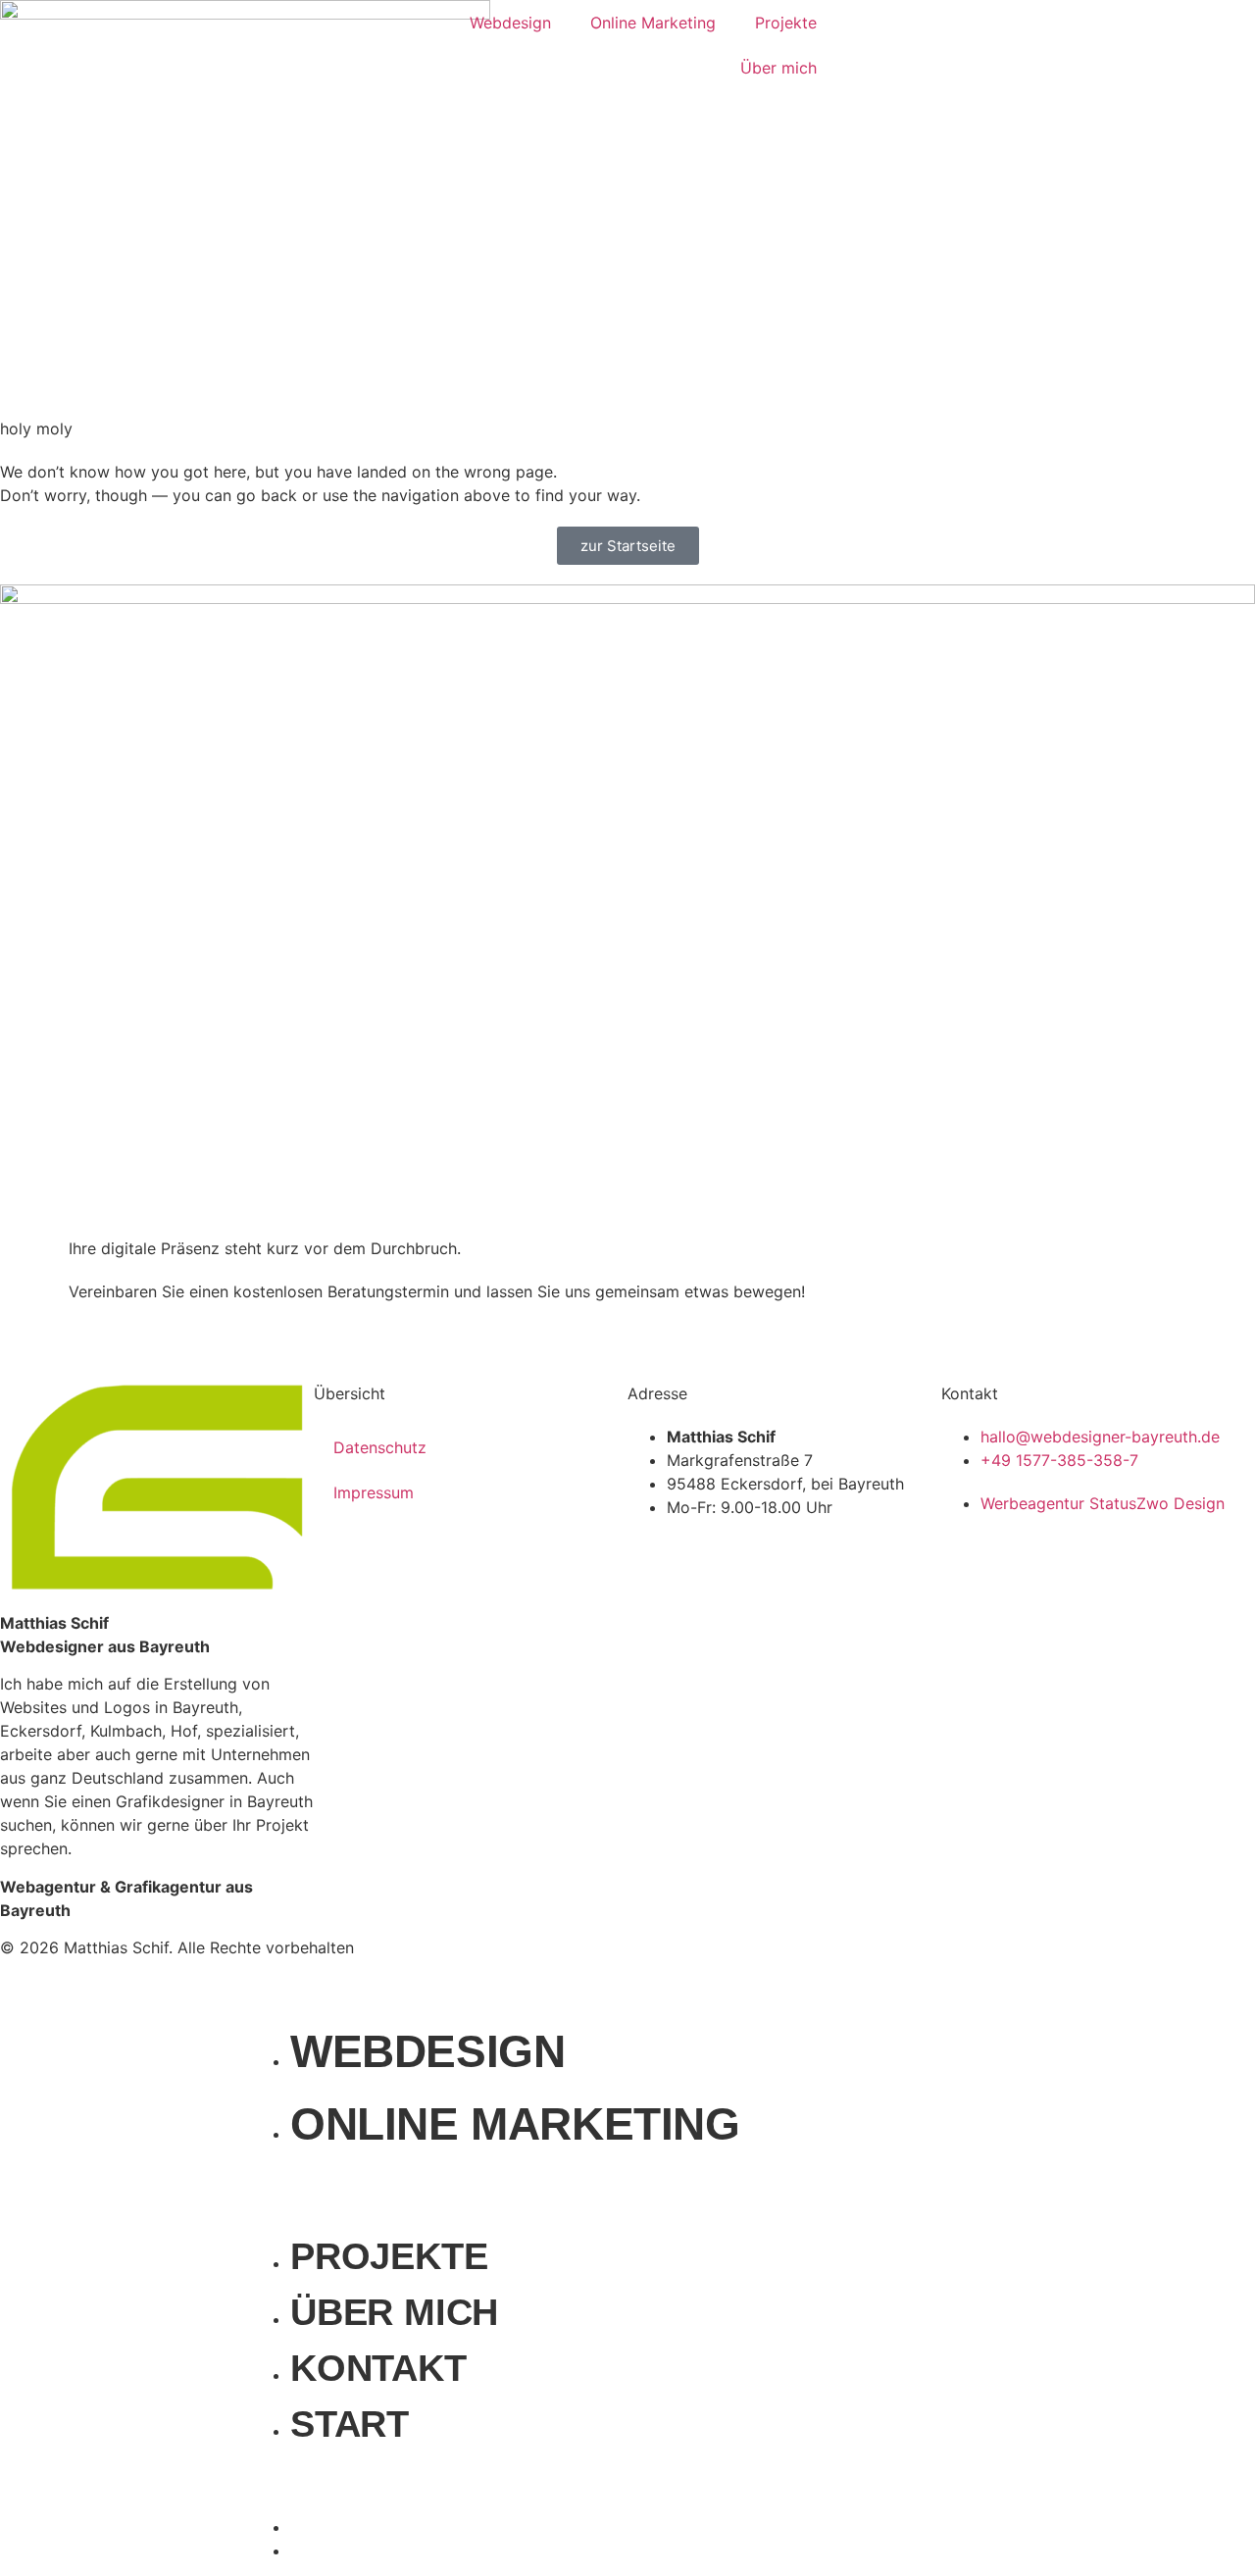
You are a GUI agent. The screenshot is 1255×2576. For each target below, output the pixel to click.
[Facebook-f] (652, 1960)
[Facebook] (698, 2536)
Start (350, 2424)
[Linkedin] (879, 2536)
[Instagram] (706, 1960)
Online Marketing (653, 23)
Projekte (786, 23)
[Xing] (814, 1960)
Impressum (374, 1492)
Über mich (778, 68)
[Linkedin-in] (760, 1960)
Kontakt (378, 2368)
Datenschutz (380, 1447)
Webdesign (510, 23)
